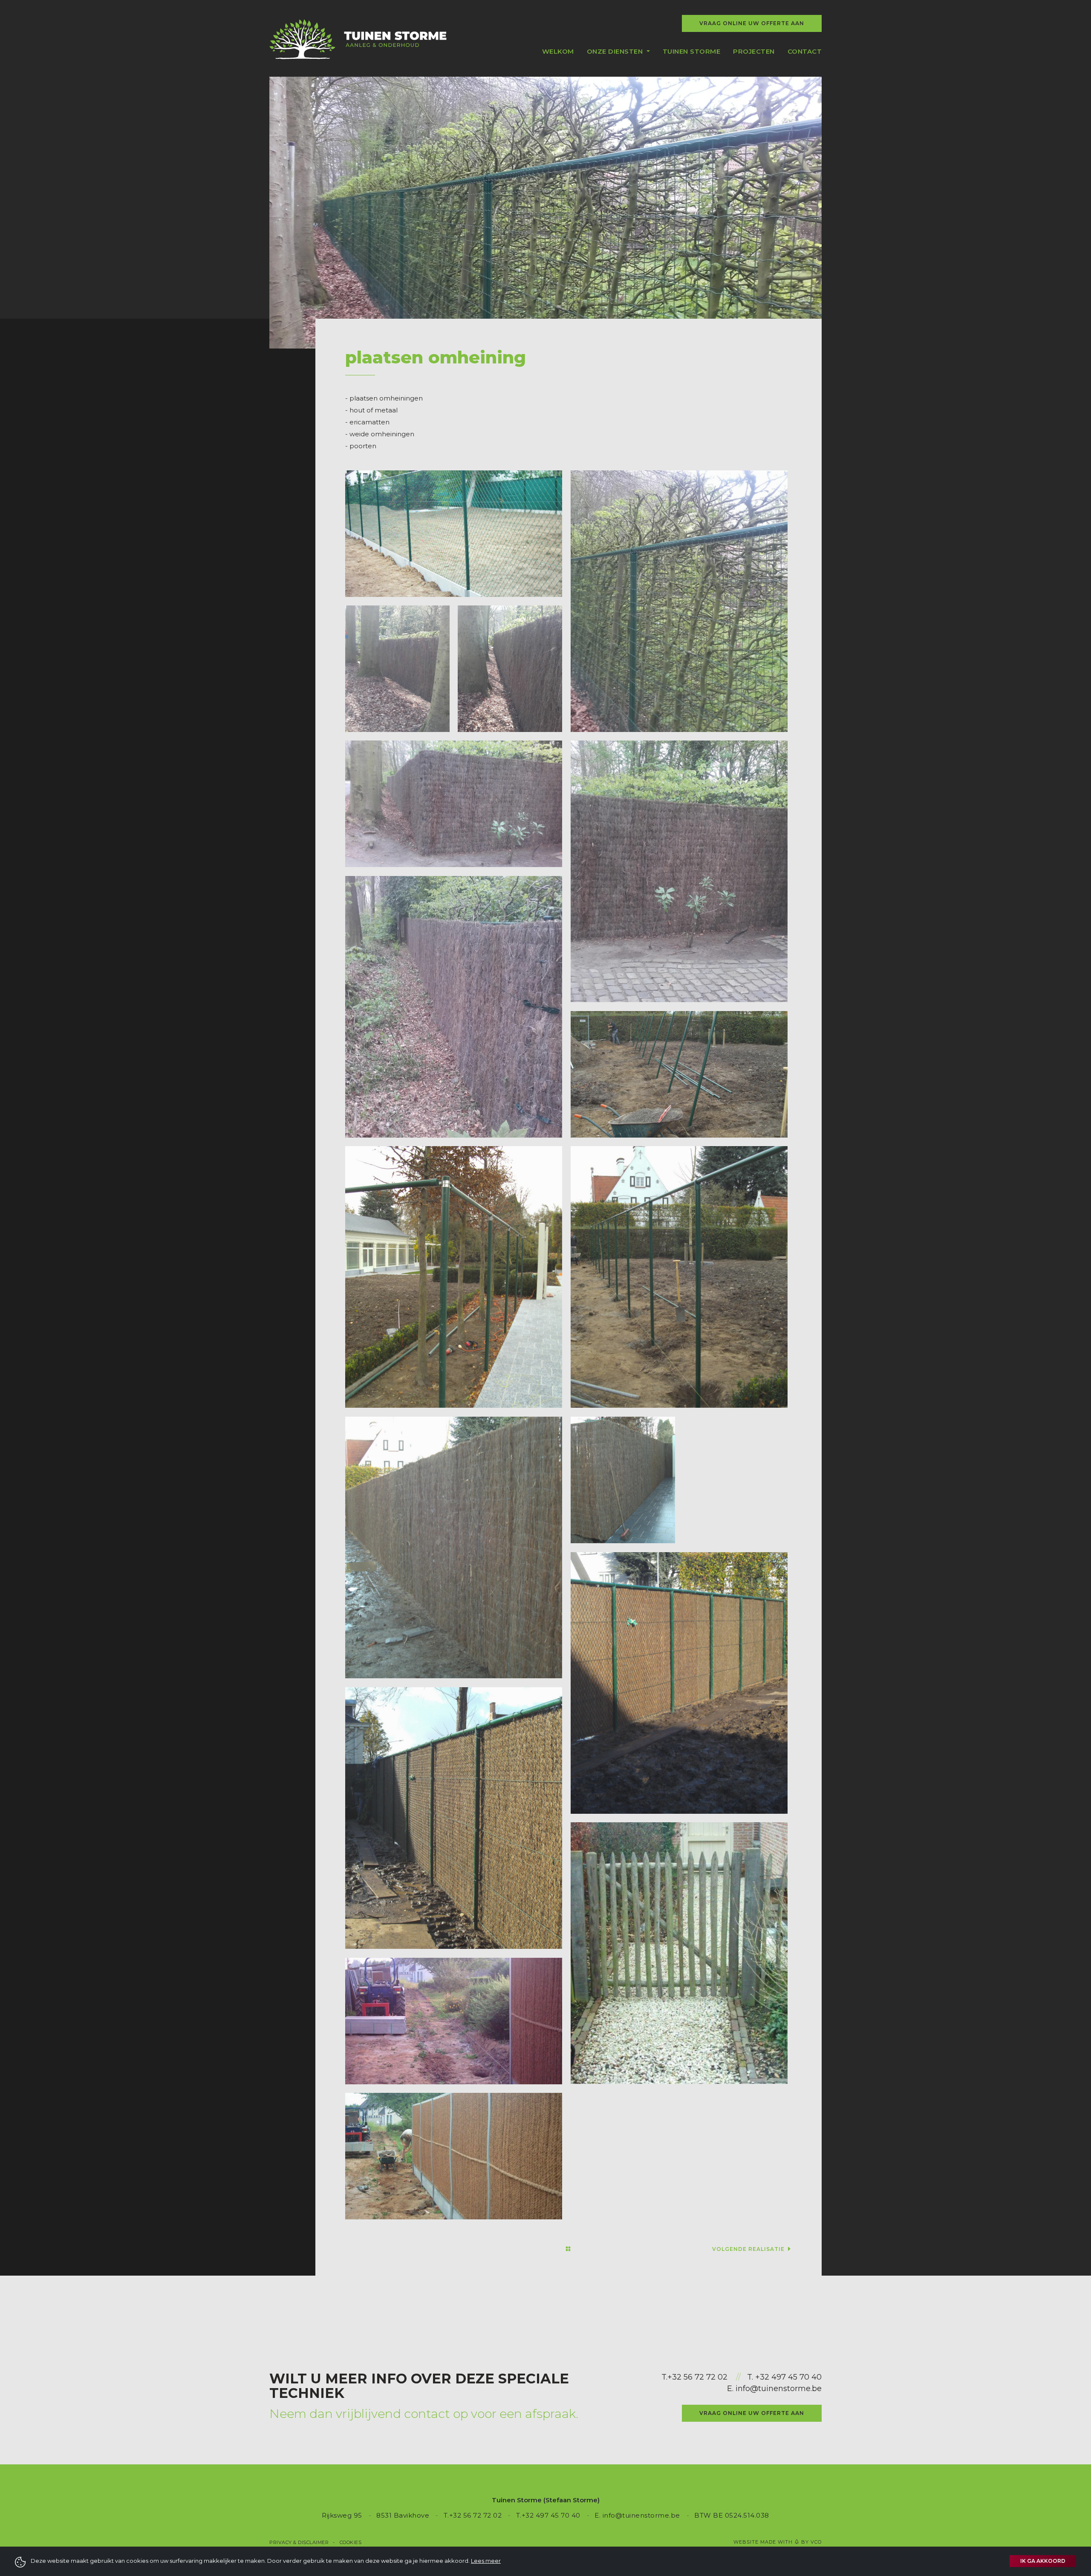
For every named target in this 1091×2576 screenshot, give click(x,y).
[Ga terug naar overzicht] (568, 2249)
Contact (805, 51)
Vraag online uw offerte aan (752, 23)
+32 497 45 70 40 (788, 2377)
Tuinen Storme (692, 51)
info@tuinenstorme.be (779, 2389)
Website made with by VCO (778, 2542)
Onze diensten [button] (616, 51)
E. (731, 2389)
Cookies (351, 2542)
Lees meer (486, 2561)
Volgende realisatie (749, 2249)
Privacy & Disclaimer (299, 2542)
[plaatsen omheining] (454, 534)
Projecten (754, 51)
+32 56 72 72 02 (697, 2377)
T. (664, 2377)
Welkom (558, 51)
